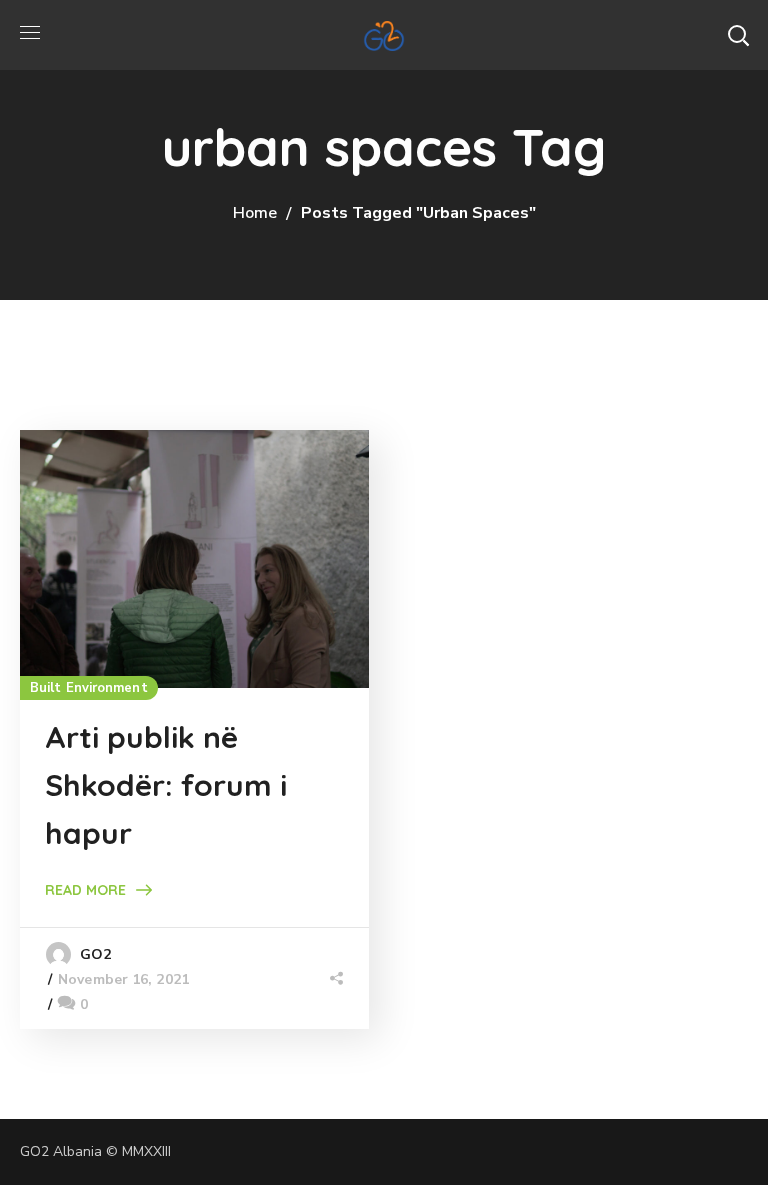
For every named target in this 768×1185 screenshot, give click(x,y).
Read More (85, 890)
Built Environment (89, 688)
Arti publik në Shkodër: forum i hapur (166, 785)
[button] (738, 35)
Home (255, 213)
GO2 (95, 954)
